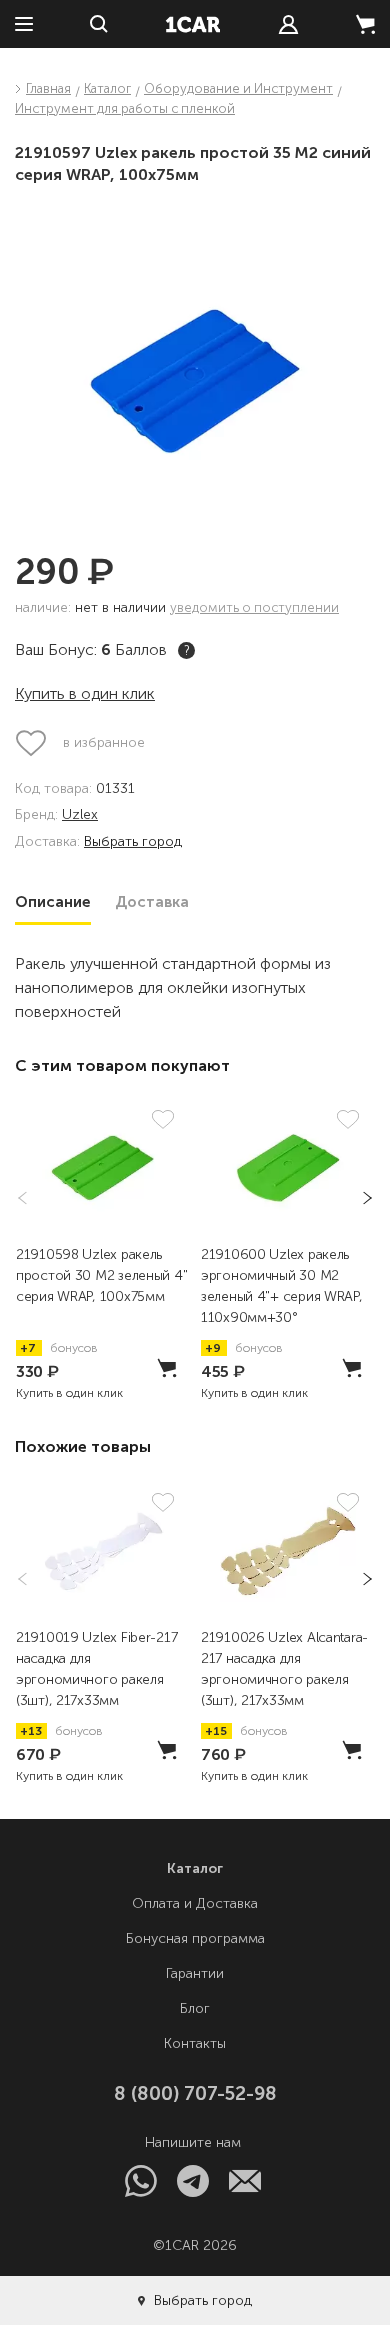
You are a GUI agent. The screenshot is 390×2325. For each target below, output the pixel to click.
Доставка (152, 902)
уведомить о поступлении (254, 607)
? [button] (187, 650)
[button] (361, 1198)
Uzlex (80, 815)
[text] (288, 24)
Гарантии (195, 1973)
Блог (195, 2008)
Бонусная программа (195, 1938)
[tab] (53, 902)
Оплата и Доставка (195, 1903)
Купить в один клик (85, 693)
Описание (53, 902)
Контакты (195, 2043)
